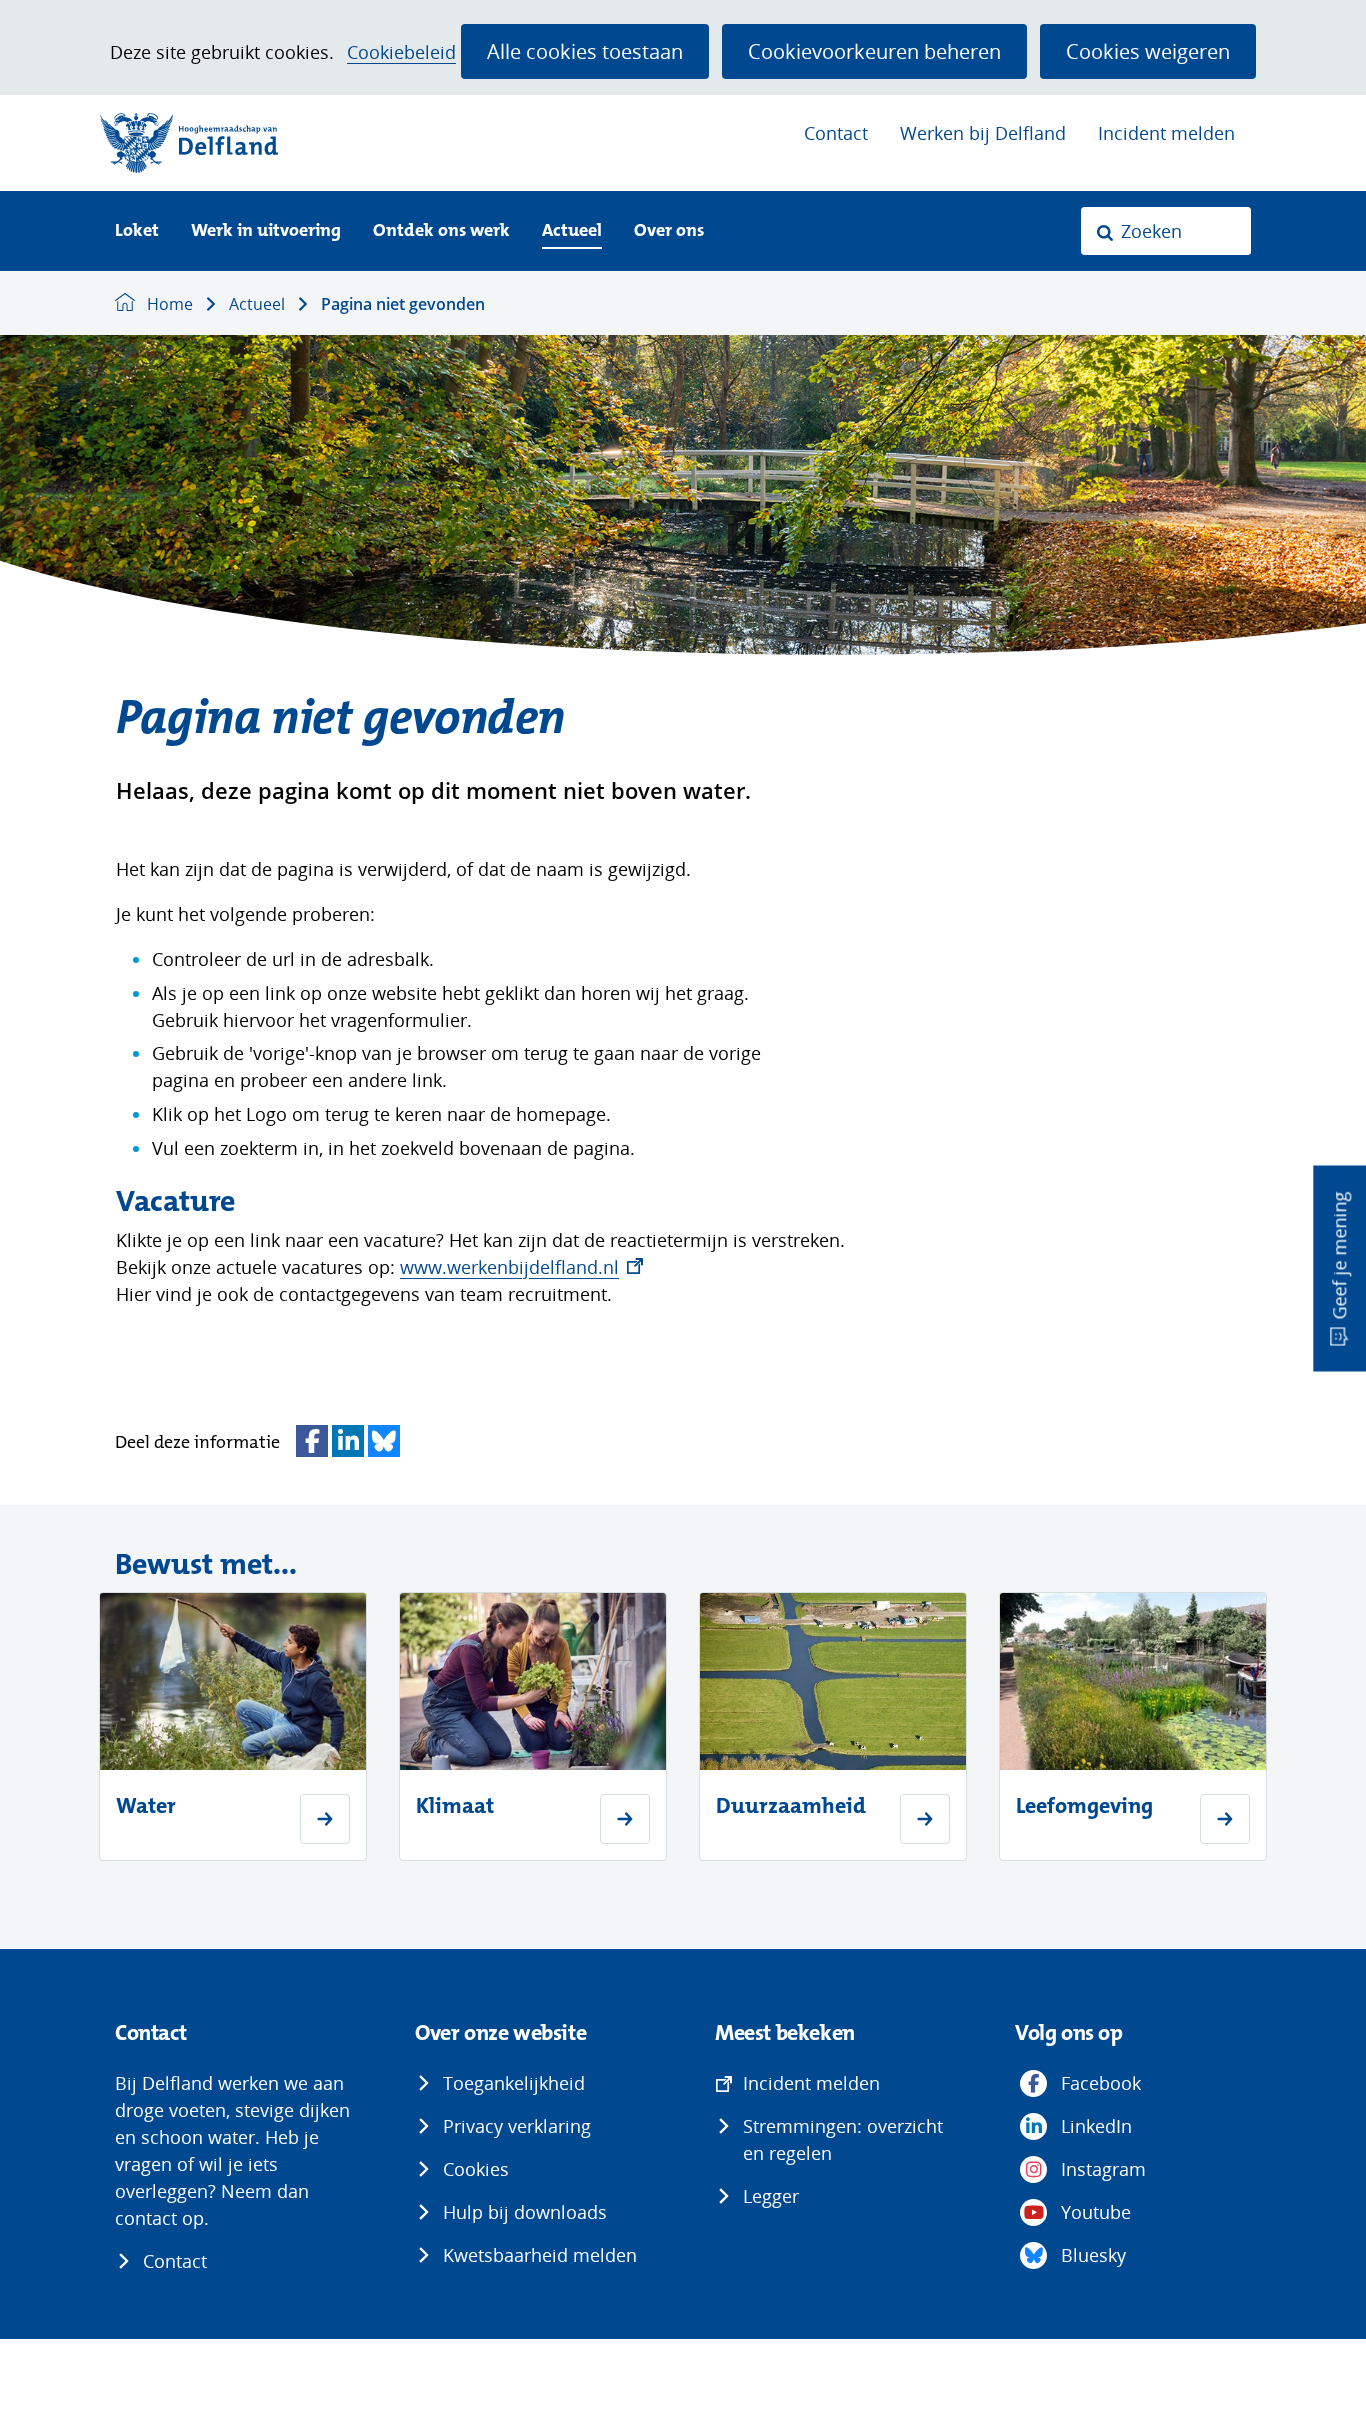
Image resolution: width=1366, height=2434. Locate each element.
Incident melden (1166, 133)
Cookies (476, 2169)
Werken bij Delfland (983, 133)
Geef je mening (1339, 1256)
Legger (771, 2196)
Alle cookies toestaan (585, 51)
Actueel (572, 231)
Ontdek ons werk (441, 231)
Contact (836, 133)
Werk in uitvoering (266, 231)
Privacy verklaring (517, 2126)
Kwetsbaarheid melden (540, 2255)
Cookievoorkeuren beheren (874, 51)
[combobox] (1166, 231)
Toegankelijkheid (514, 2083)
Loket (137, 231)
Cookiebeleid (401, 52)
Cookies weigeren (1148, 51)
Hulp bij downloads (525, 2212)
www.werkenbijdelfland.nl (521, 1267)
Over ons (669, 231)
